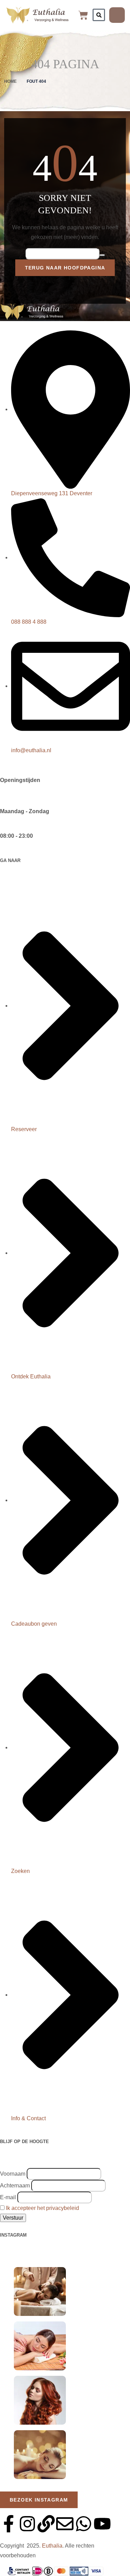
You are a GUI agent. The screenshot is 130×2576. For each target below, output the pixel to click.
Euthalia (52, 2546)
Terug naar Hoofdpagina (65, 268)
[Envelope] (65, 2524)
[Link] (46, 2524)
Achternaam (15, 2186)
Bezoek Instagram (39, 2500)
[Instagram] (27, 2524)
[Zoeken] (99, 15)
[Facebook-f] (9, 2524)
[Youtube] (102, 2524)
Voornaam (13, 2174)
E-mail (8, 2197)
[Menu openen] (117, 15)
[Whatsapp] (84, 2524)
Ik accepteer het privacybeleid (42, 2208)
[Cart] (83, 15)
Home (10, 81)
